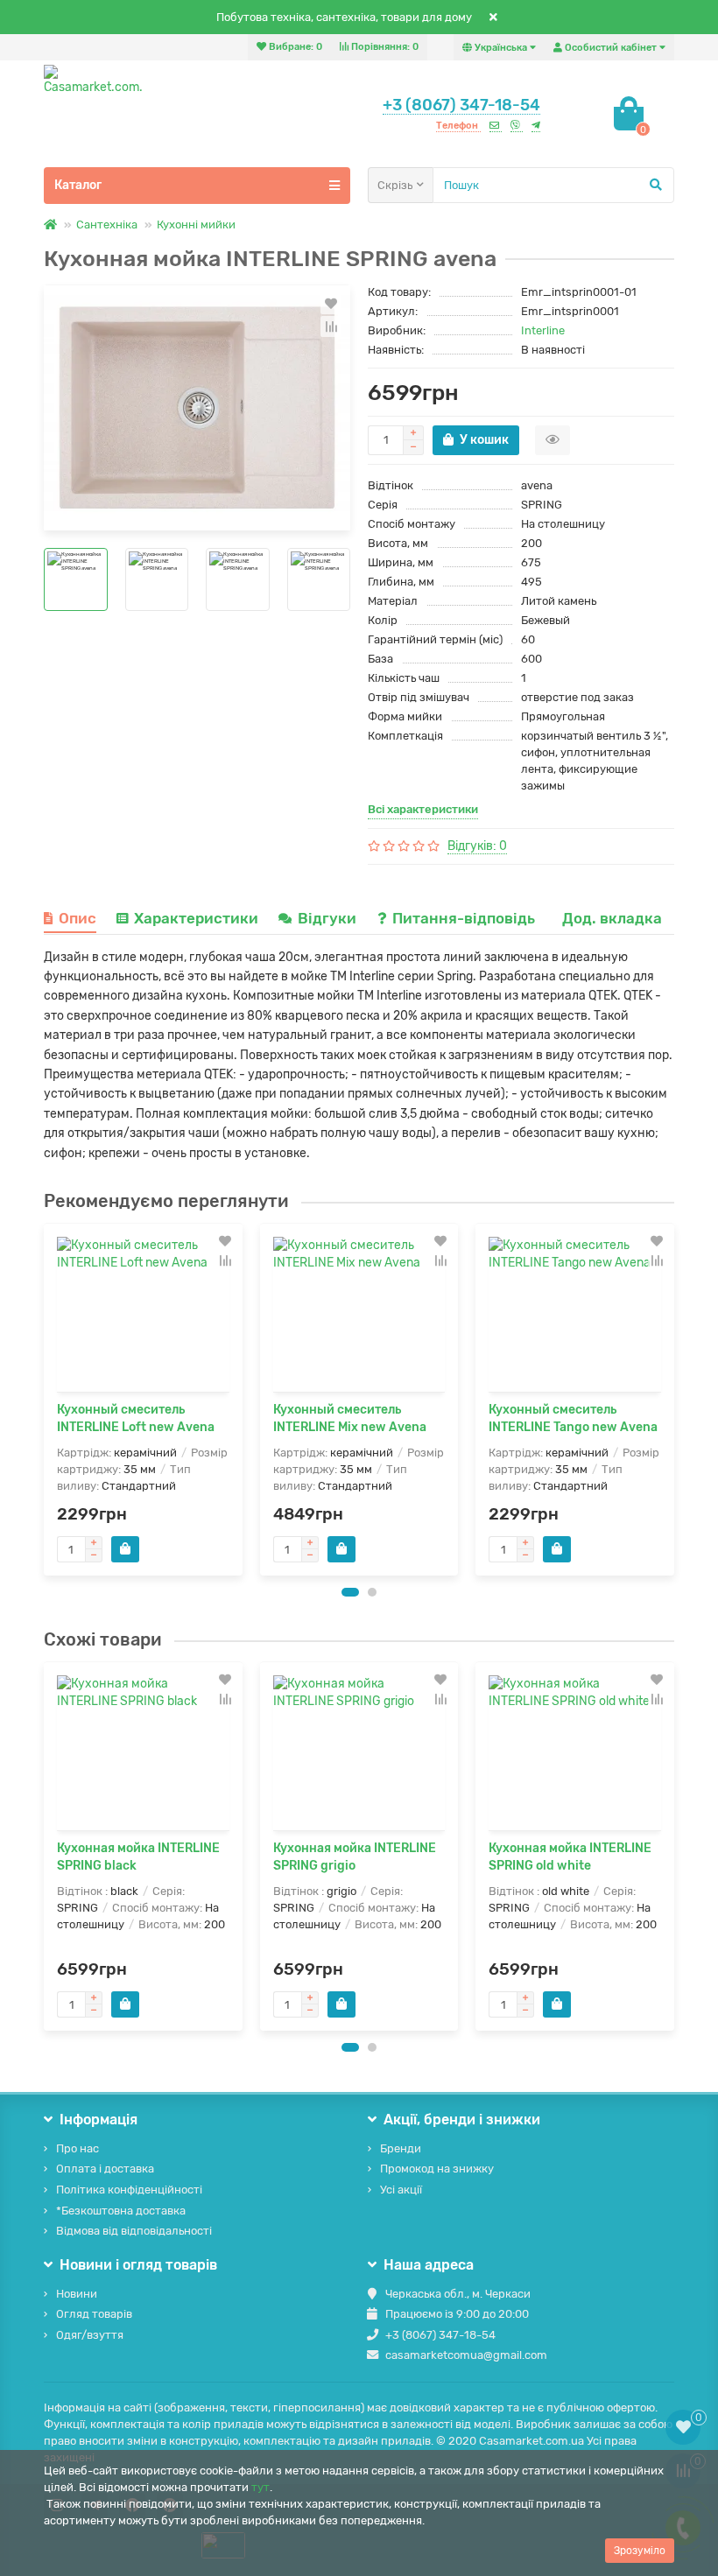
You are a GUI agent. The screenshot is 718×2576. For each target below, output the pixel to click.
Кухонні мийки (196, 225)
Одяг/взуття (90, 2335)
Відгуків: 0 (477, 846)
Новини (77, 2294)
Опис (77, 918)
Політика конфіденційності (129, 2190)
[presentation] (45, 1400)
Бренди (401, 2148)
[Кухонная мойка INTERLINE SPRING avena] (197, 408)
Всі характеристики (423, 809)
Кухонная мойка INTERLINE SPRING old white (570, 1857)
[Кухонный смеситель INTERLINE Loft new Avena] (143, 1314)
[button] (350, 1592)
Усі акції (401, 2190)
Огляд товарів (94, 2314)
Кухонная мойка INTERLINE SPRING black (138, 1857)
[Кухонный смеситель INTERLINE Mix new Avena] (359, 1314)
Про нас (77, 2148)
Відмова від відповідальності (134, 2231)
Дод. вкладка (612, 918)
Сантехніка (107, 225)
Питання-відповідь (465, 918)
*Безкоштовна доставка (121, 2211)
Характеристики (196, 918)
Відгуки (329, 918)
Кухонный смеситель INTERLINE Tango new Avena (573, 1418)
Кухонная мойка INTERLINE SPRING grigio (355, 1857)
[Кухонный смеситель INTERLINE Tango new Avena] (575, 1314)
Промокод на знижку (437, 2169)
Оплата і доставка (105, 2169)
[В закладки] (331, 304)
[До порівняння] (331, 326)
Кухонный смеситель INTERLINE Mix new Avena (350, 1418)
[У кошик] (125, 1549)
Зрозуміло (640, 2551)
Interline (543, 330)
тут (260, 2487)
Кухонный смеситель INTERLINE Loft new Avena (136, 1418)
